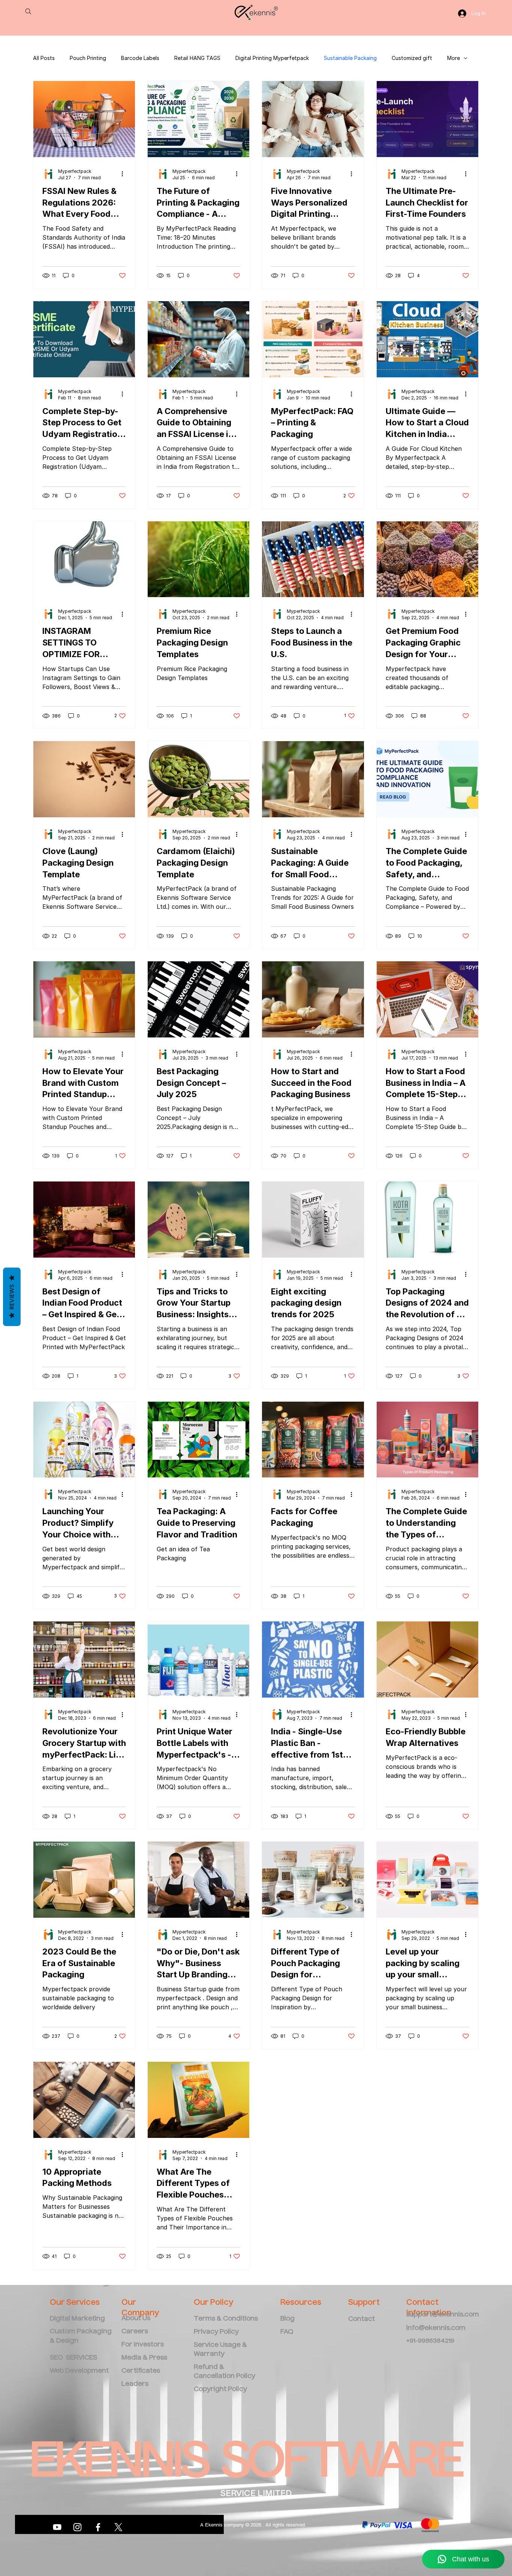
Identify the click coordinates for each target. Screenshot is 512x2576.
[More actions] (125, 174)
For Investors (143, 2345)
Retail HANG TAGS (197, 58)
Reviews (12, 1297)
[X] (118, 2527)
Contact (362, 2319)
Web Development (79, 2371)
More (454, 58)
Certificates (141, 2371)
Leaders (135, 2384)
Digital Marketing (78, 2319)
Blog (287, 2319)
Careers (135, 2332)
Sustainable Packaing (350, 58)
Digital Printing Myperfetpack (272, 58)
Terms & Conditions (226, 2319)
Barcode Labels (140, 58)
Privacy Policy (216, 2332)
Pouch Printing (88, 58)
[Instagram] (77, 2527)
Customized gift (412, 58)
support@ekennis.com (443, 2315)
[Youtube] (57, 2527)
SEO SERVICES (73, 2358)
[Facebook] (98, 2527)
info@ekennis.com (436, 2328)
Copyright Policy (220, 2389)
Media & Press (144, 2358)
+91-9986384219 (430, 2341)
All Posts (44, 58)
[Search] (28, 11)
